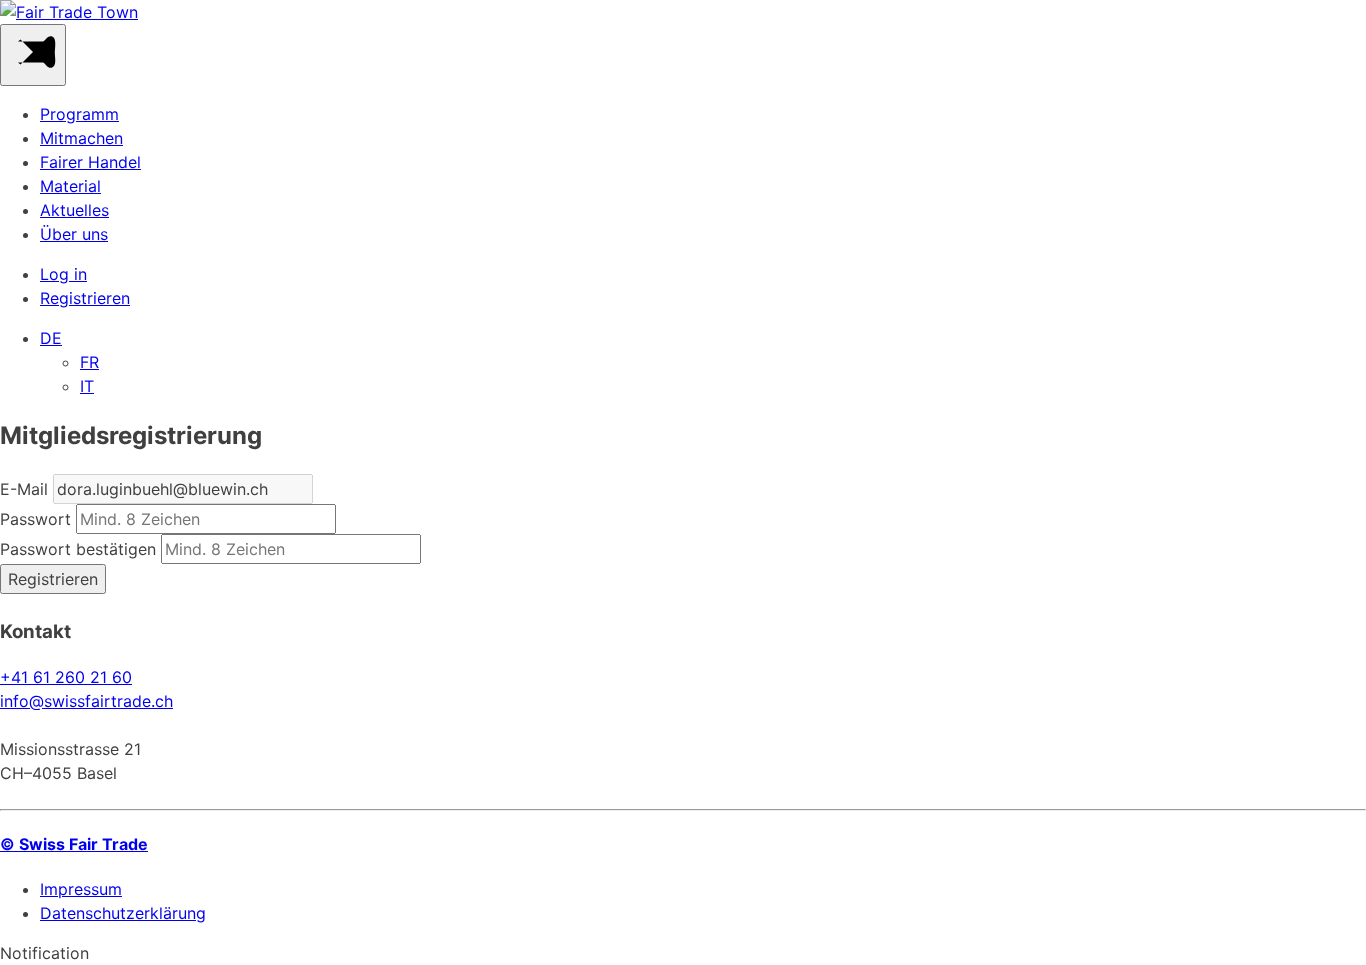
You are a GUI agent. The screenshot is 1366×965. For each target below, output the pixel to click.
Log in (63, 274)
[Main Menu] (33, 55)
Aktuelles (74, 210)
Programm (79, 114)
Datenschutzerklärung (123, 913)
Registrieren (85, 298)
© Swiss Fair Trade (74, 844)
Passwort (35, 519)
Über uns (74, 234)
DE (51, 338)
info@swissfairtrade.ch (86, 701)
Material (70, 186)
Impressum (81, 889)
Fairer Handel (90, 162)
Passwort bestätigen (78, 549)
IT (87, 386)
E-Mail (24, 489)
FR (89, 362)
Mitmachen (81, 138)
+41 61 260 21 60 (66, 677)
